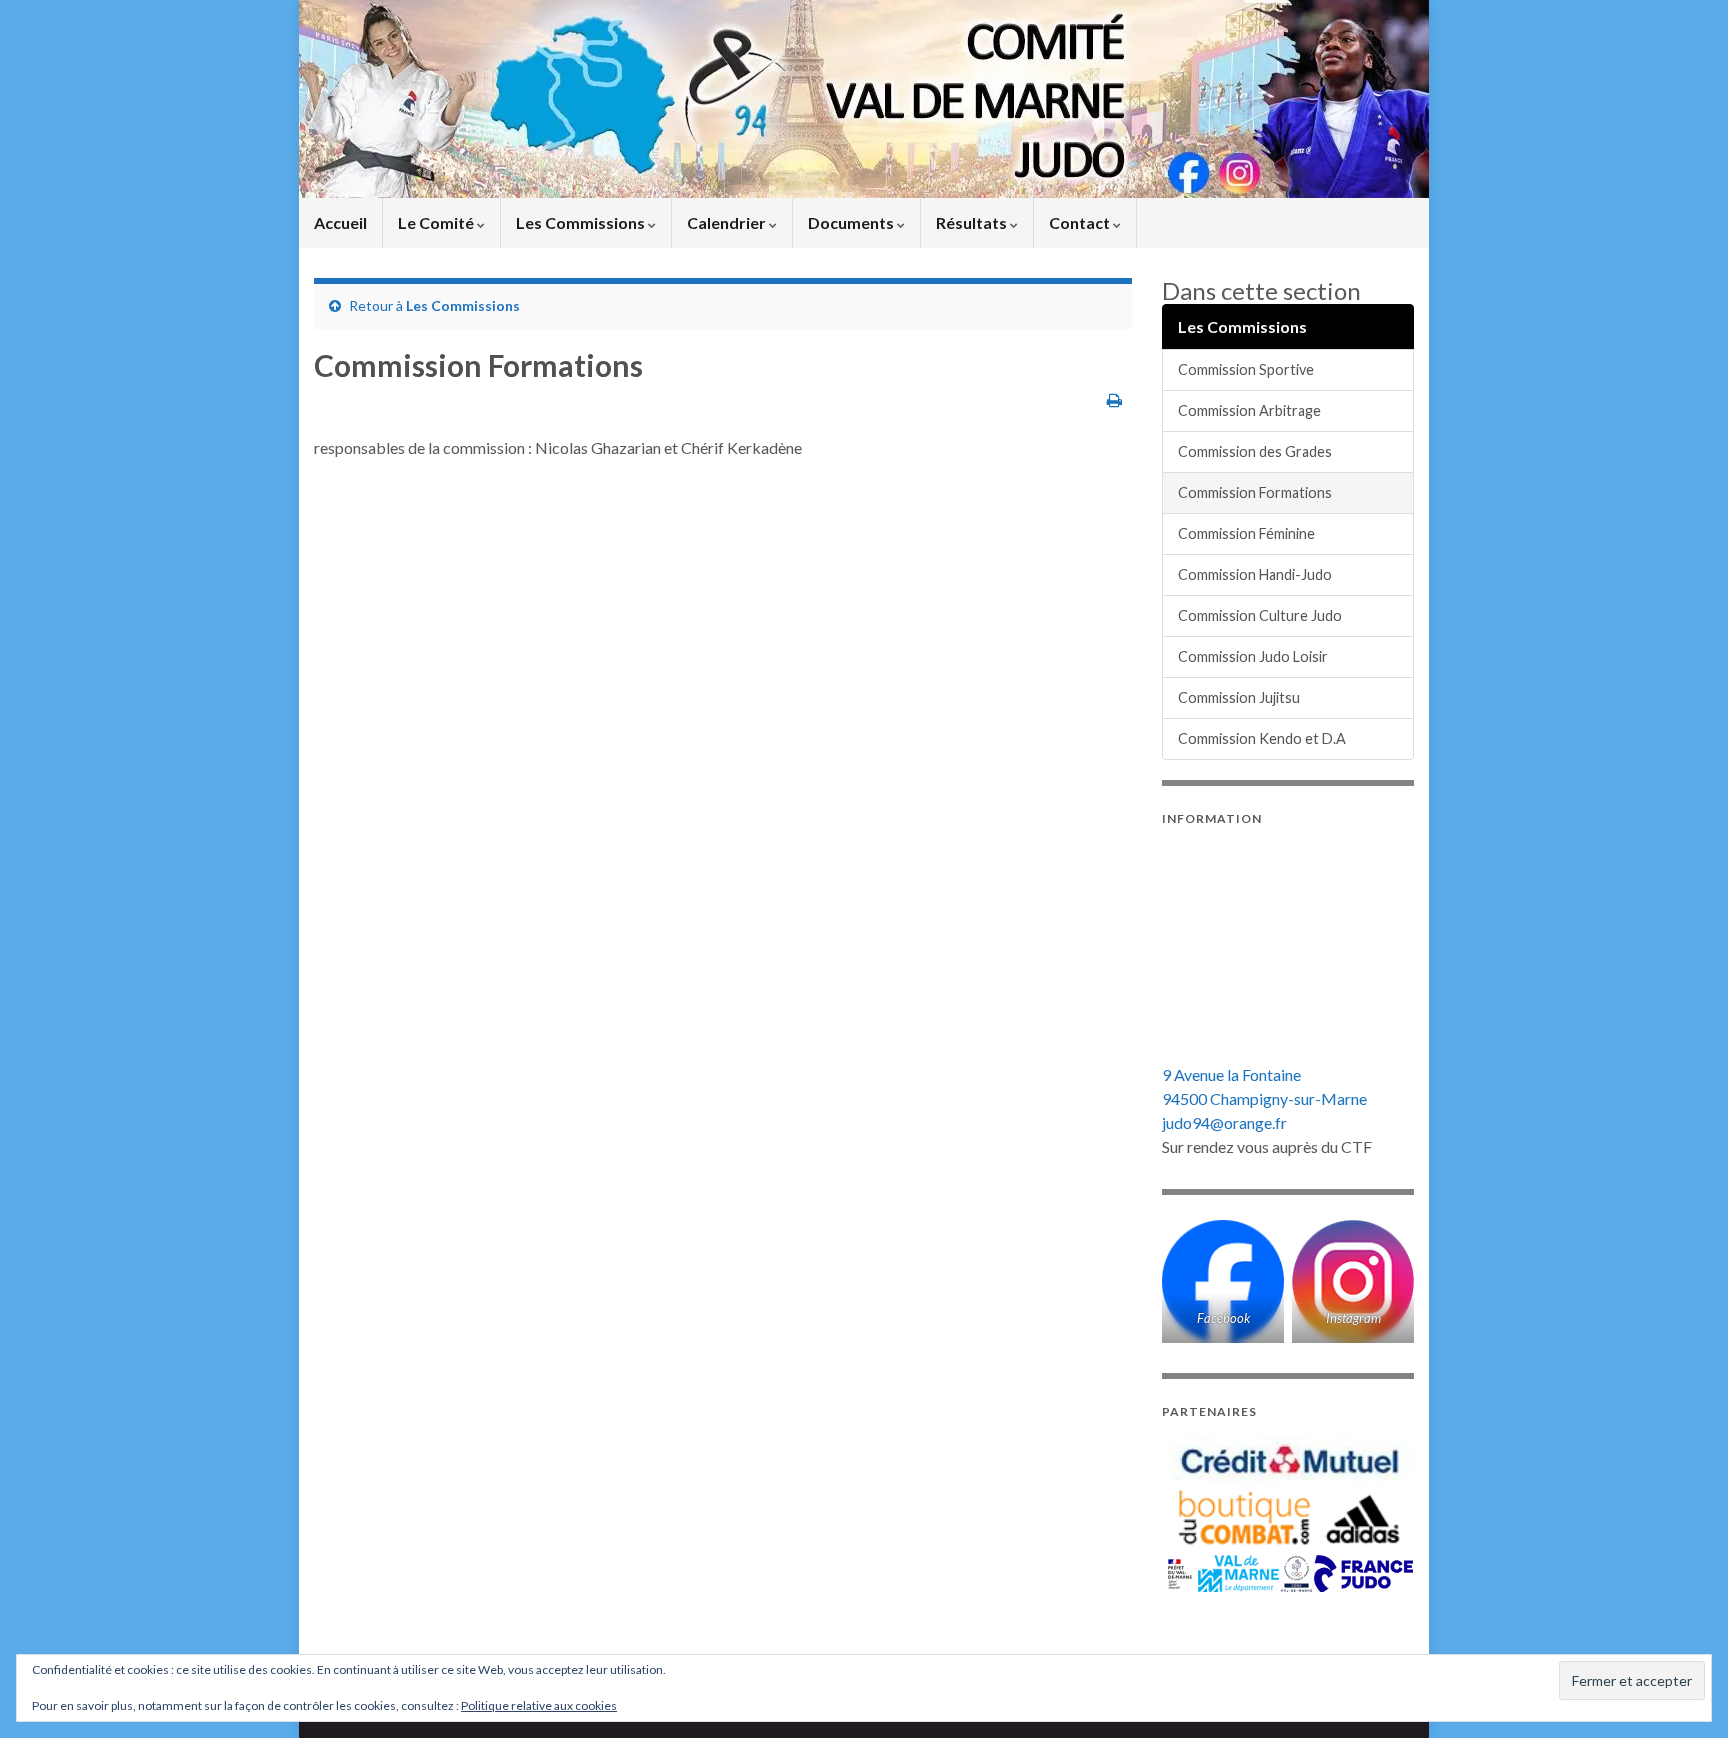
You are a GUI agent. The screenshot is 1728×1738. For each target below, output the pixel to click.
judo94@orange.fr (1224, 1122)
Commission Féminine (1246, 533)
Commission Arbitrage (1249, 410)
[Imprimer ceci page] (1114, 399)
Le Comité (437, 222)
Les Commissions (582, 222)
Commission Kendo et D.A (1262, 738)
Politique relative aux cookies (539, 1705)
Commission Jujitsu (1239, 697)
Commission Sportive (1246, 369)
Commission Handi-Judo (1255, 574)
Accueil (340, 222)
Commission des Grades (1255, 451)
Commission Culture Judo (1260, 615)
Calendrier (728, 222)
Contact (1081, 222)
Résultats (973, 222)
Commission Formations (1255, 492)
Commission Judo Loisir (1253, 656)
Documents (852, 222)
